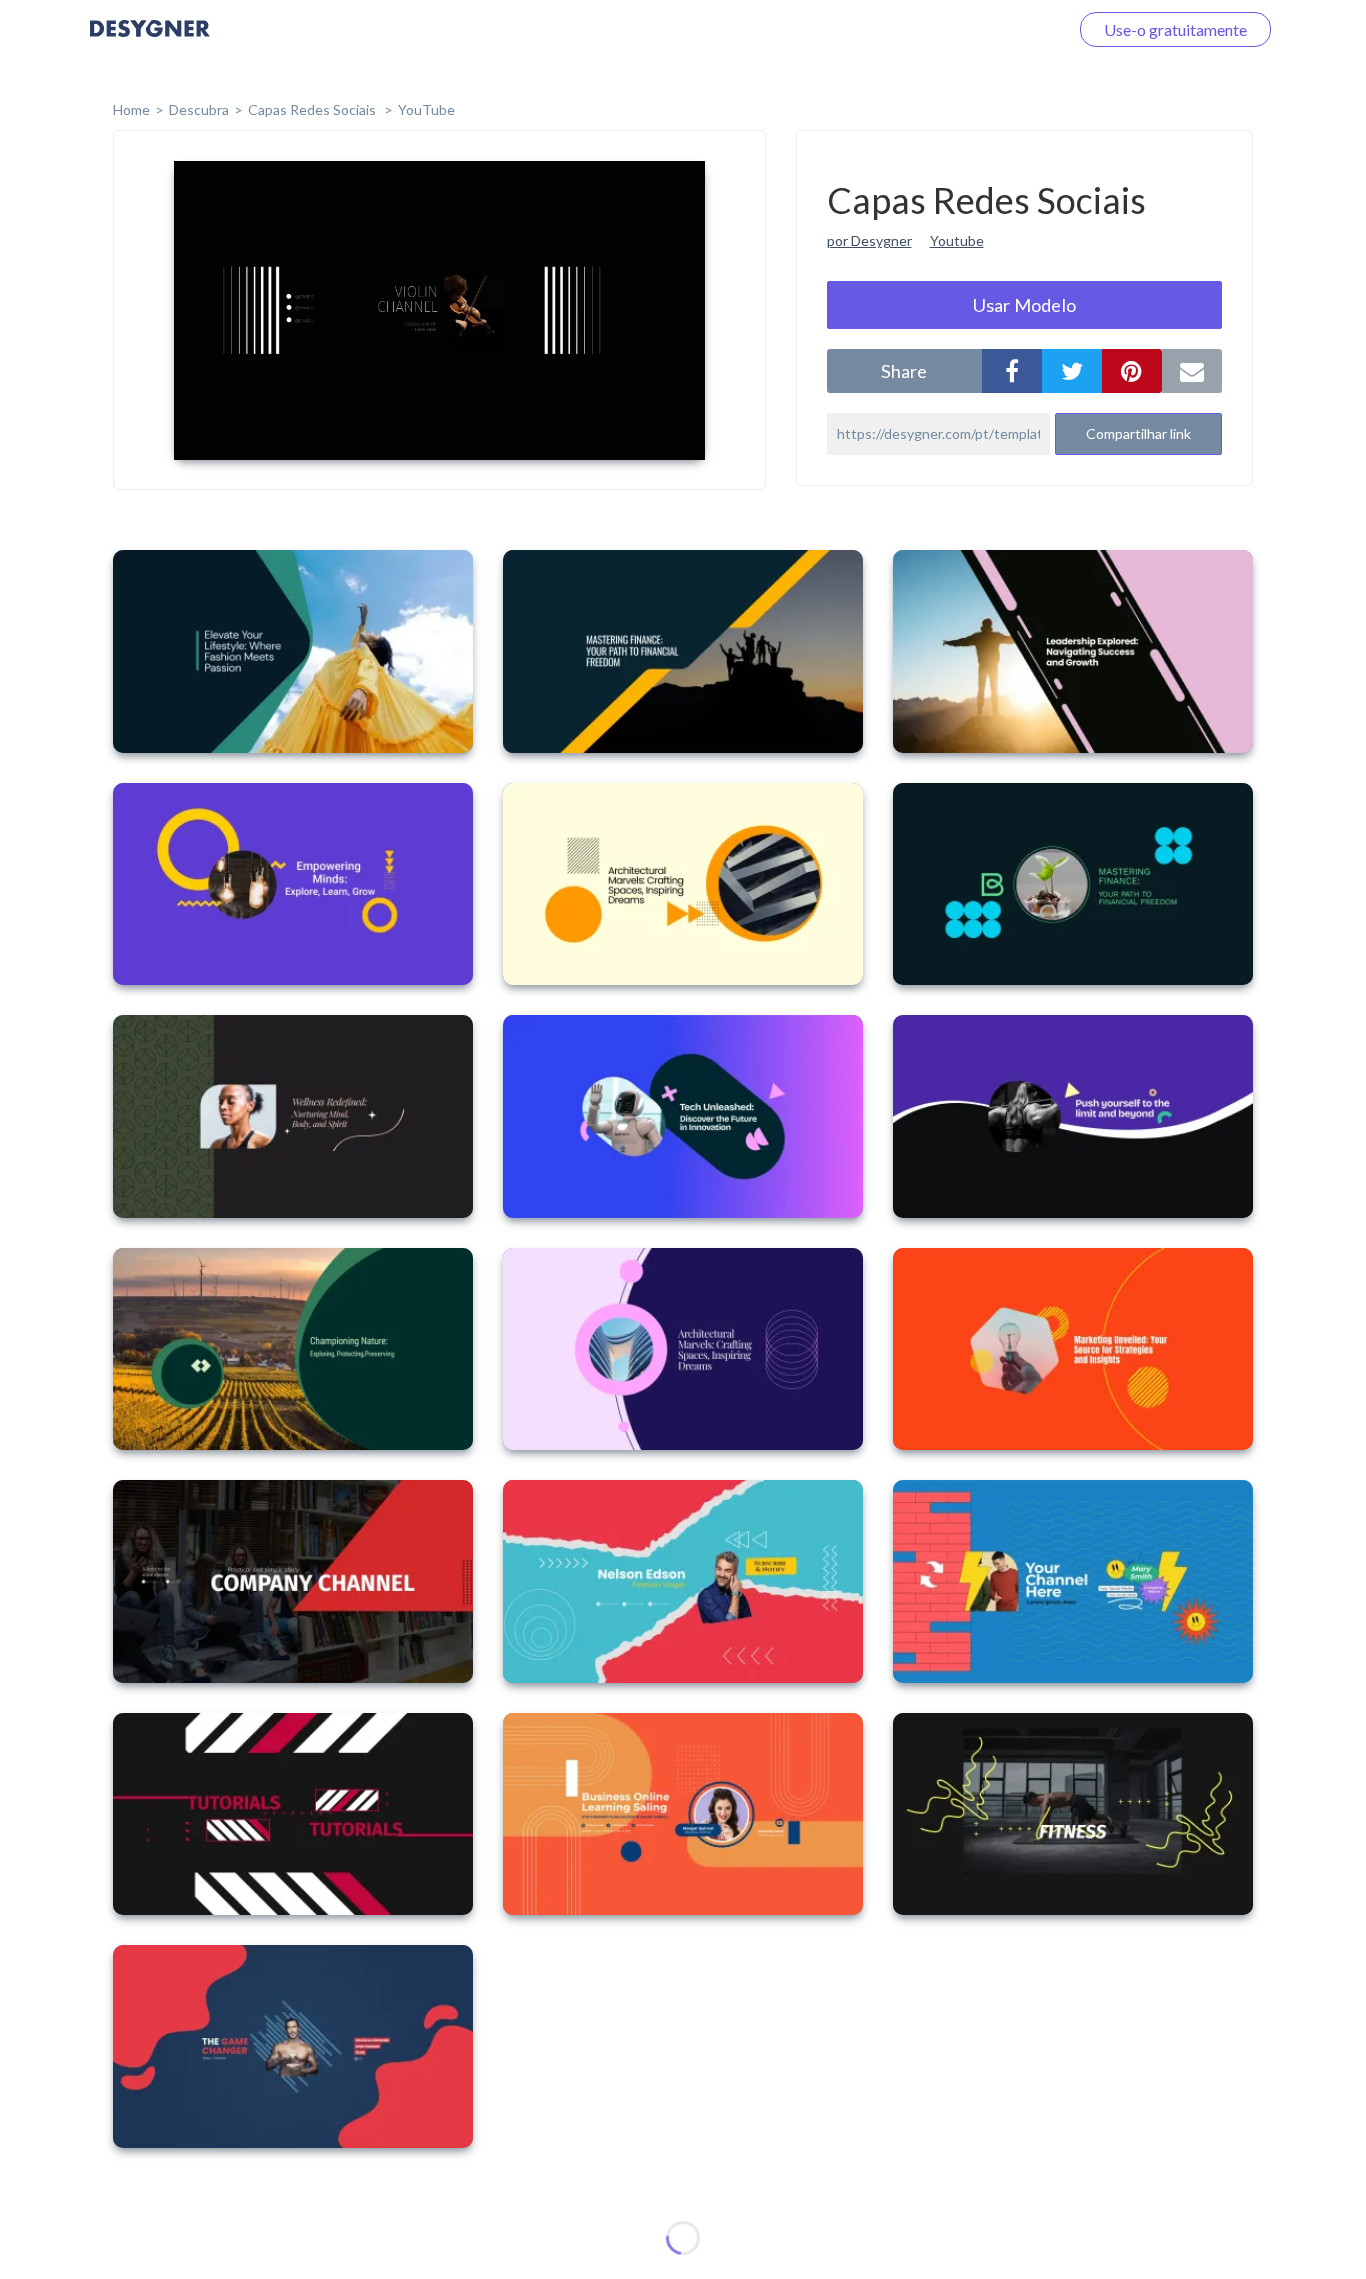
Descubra (199, 109)
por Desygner (869, 240)
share (904, 371)
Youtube (957, 240)
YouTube (426, 109)
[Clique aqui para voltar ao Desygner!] (150, 42)
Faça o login (1004, 29)
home (131, 109)
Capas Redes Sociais (313, 109)
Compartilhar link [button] (1138, 433)
